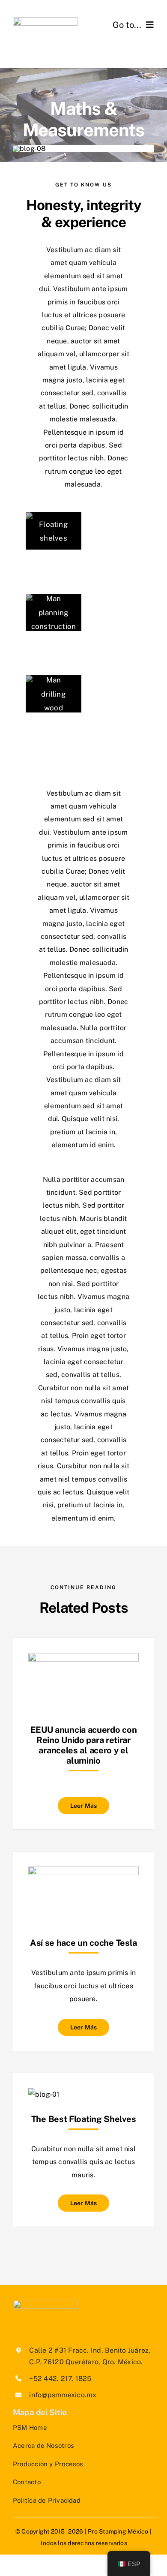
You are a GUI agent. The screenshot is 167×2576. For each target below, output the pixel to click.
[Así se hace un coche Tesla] (83, 1873)
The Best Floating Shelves (84, 2119)
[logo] (45, 20)
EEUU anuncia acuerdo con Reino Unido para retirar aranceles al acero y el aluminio (84, 1745)
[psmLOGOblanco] (45, 2303)
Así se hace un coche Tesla (83, 1943)
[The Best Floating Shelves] (44, 2094)
